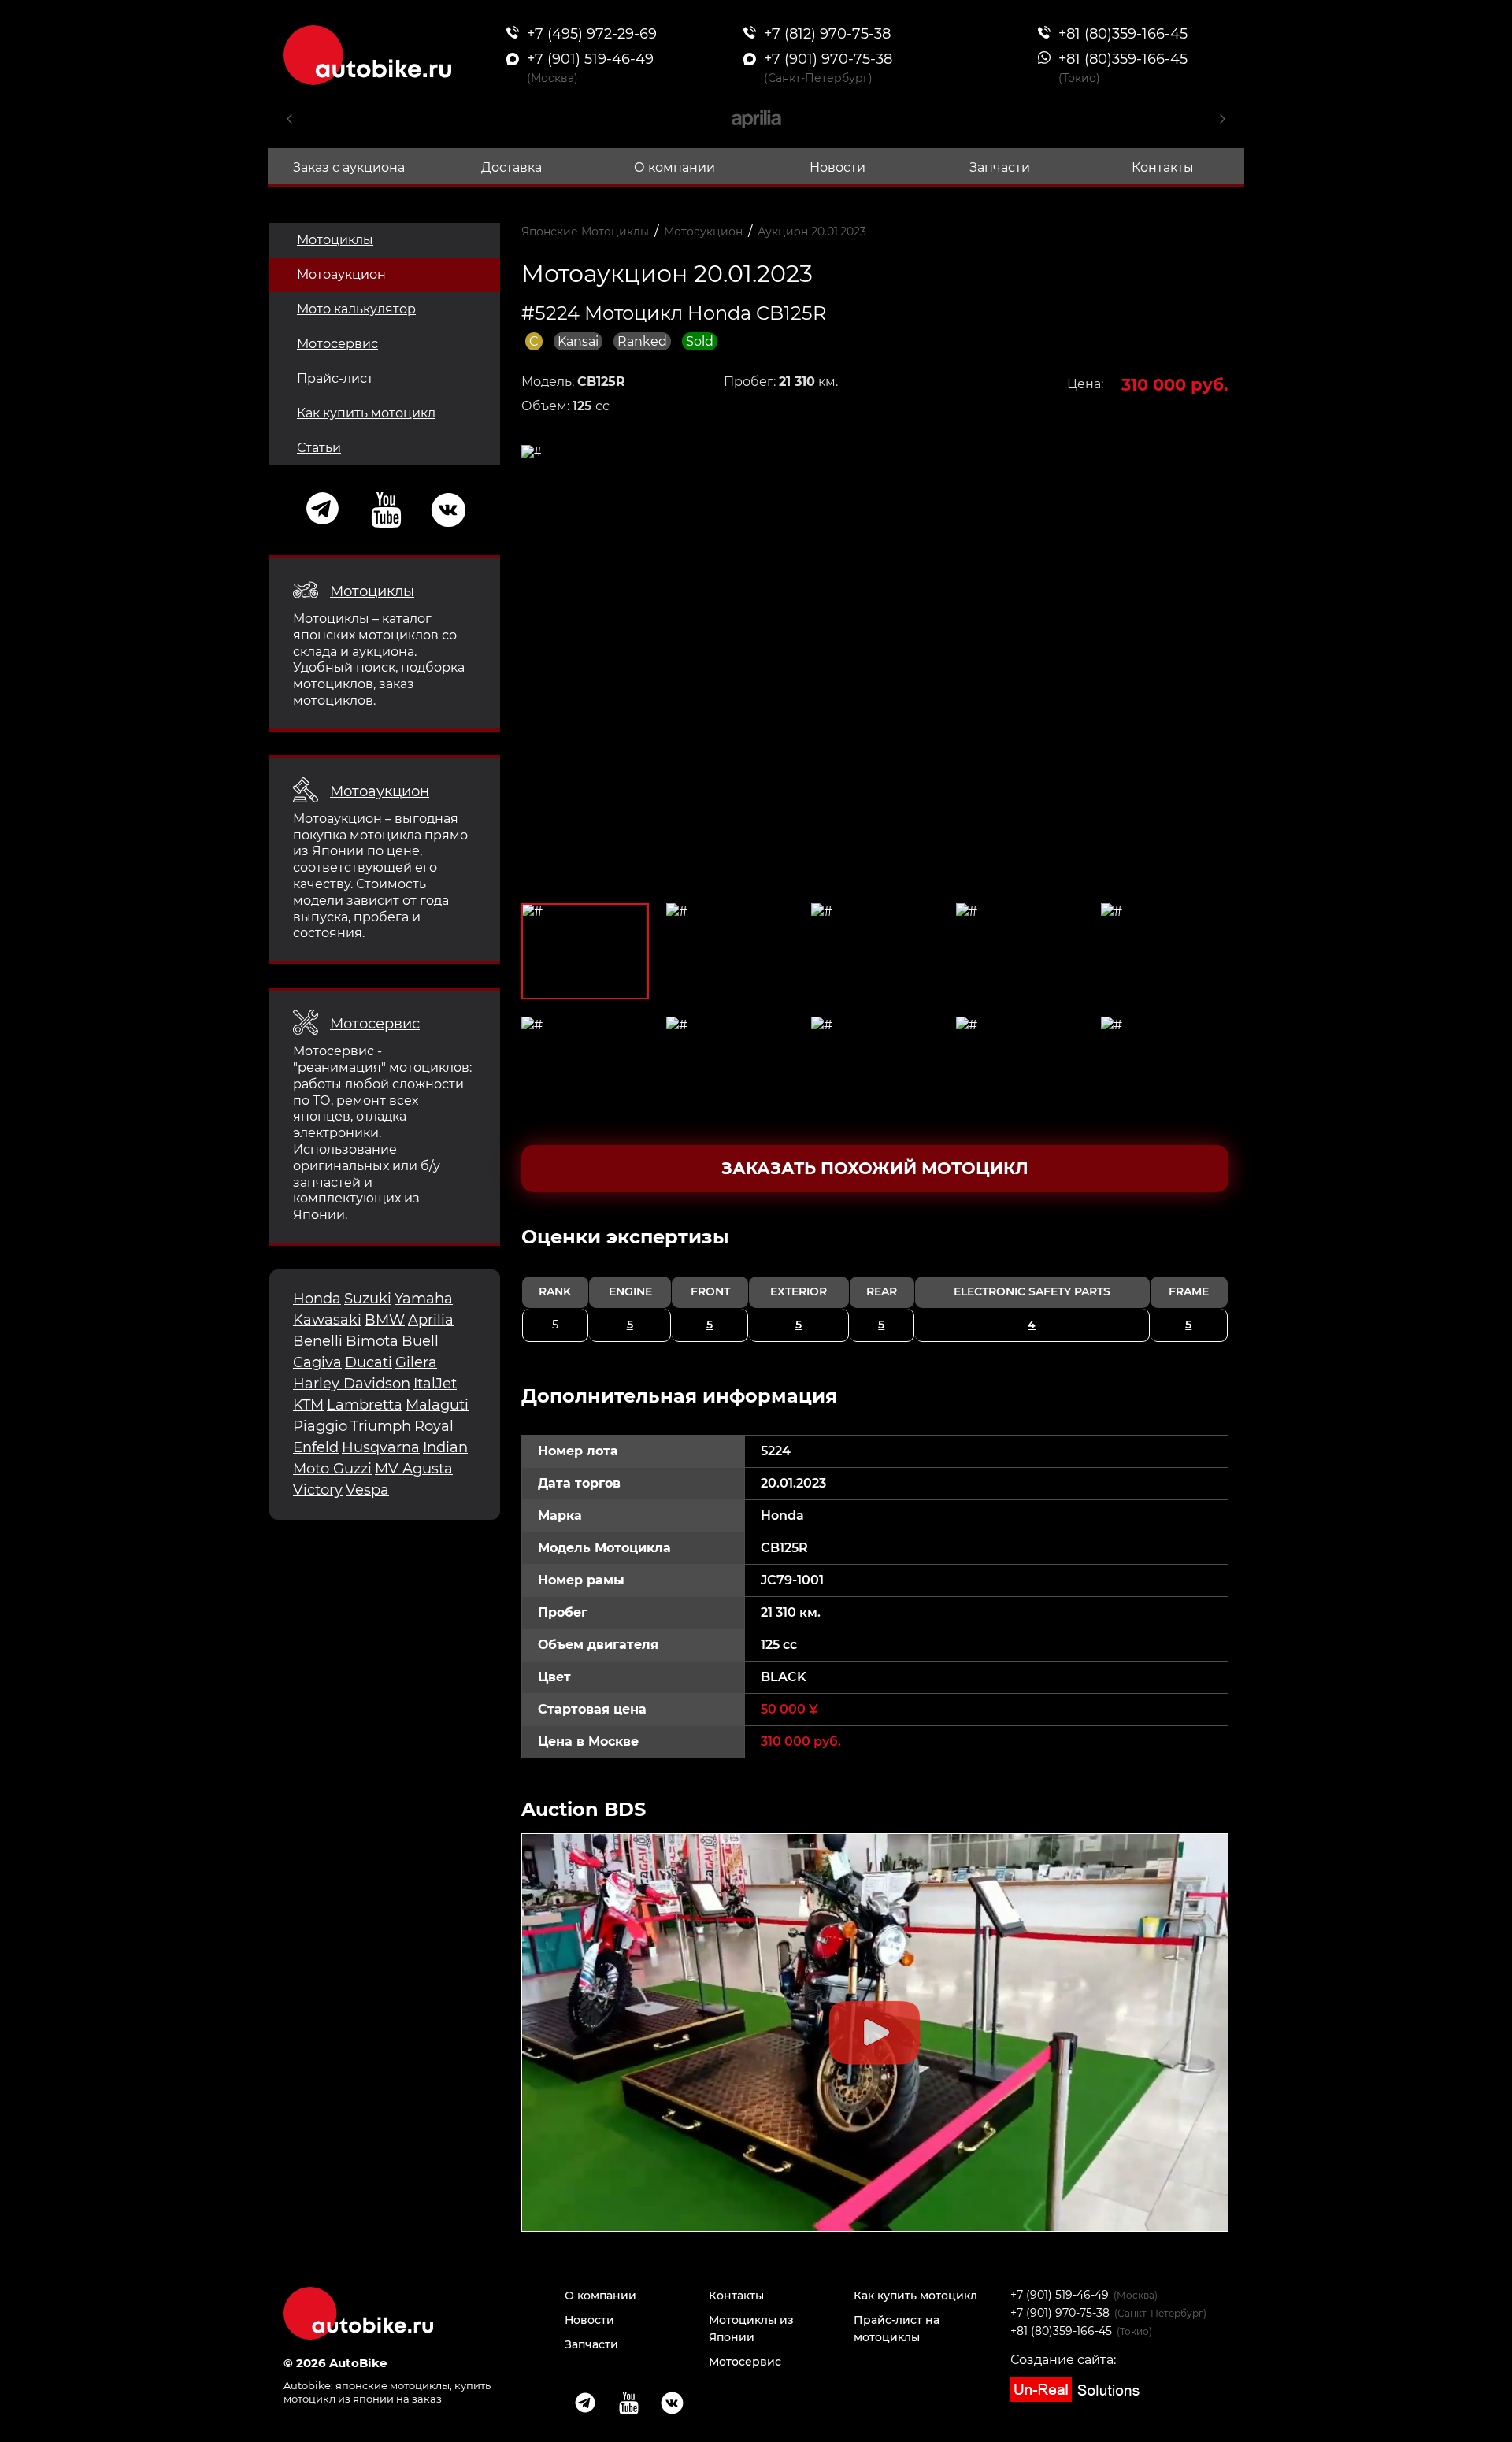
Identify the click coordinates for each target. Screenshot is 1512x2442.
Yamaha (424, 1299)
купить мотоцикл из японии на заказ (387, 2392)
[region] (875, 1284)
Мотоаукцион (341, 274)
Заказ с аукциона (349, 167)
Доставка (511, 167)
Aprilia (431, 1320)
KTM (308, 1405)
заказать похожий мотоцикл (875, 1168)
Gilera (416, 1362)
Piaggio (320, 1426)
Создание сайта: (1063, 2360)
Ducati (369, 1362)
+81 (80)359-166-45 (1061, 2331)
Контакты (1163, 167)
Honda (317, 1299)
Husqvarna (381, 1447)
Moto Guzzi (332, 1469)
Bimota (372, 1341)
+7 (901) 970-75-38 (1060, 2313)
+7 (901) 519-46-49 (1060, 2295)
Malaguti (437, 1405)
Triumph (381, 1426)
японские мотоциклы (393, 2385)
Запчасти (1000, 167)
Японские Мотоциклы (585, 232)
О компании (674, 167)
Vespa (367, 1490)
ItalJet (435, 1384)
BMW (385, 1320)
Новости (838, 167)
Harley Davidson (352, 1384)
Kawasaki (327, 1320)
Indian (445, 1447)
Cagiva (317, 1362)
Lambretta (365, 1405)
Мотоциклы (335, 240)
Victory (318, 1490)
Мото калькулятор (356, 309)
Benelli (318, 1341)
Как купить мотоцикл (366, 413)
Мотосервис (337, 344)
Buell (420, 1341)
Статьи (319, 448)
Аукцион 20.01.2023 (812, 232)
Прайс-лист (335, 378)
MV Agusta (414, 1469)
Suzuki (368, 1299)
